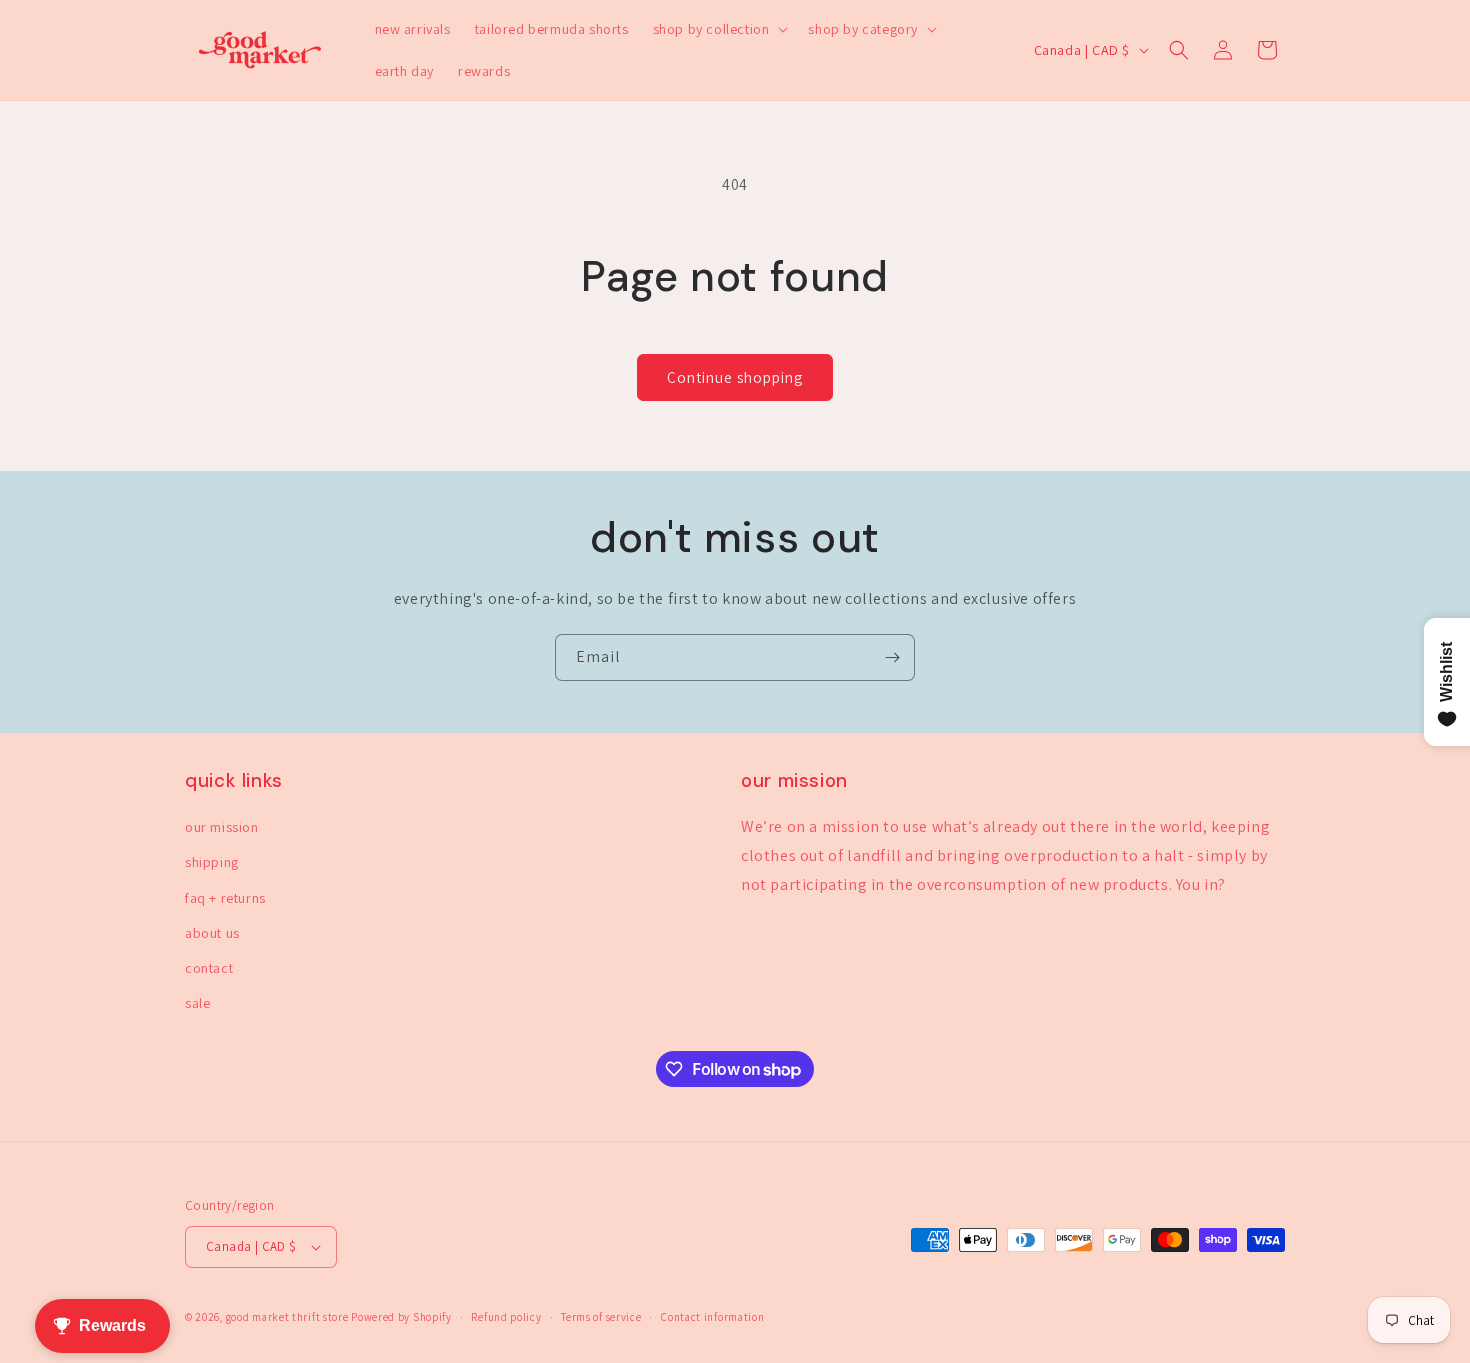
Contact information (712, 1317)
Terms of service (601, 1317)
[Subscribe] (892, 657)
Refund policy (506, 1317)
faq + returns (225, 898)
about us (212, 933)
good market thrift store (287, 1317)
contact (209, 968)
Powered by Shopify (401, 1317)
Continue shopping (735, 377)
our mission (222, 827)
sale (197, 1003)
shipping (212, 862)
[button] (719, 29)
